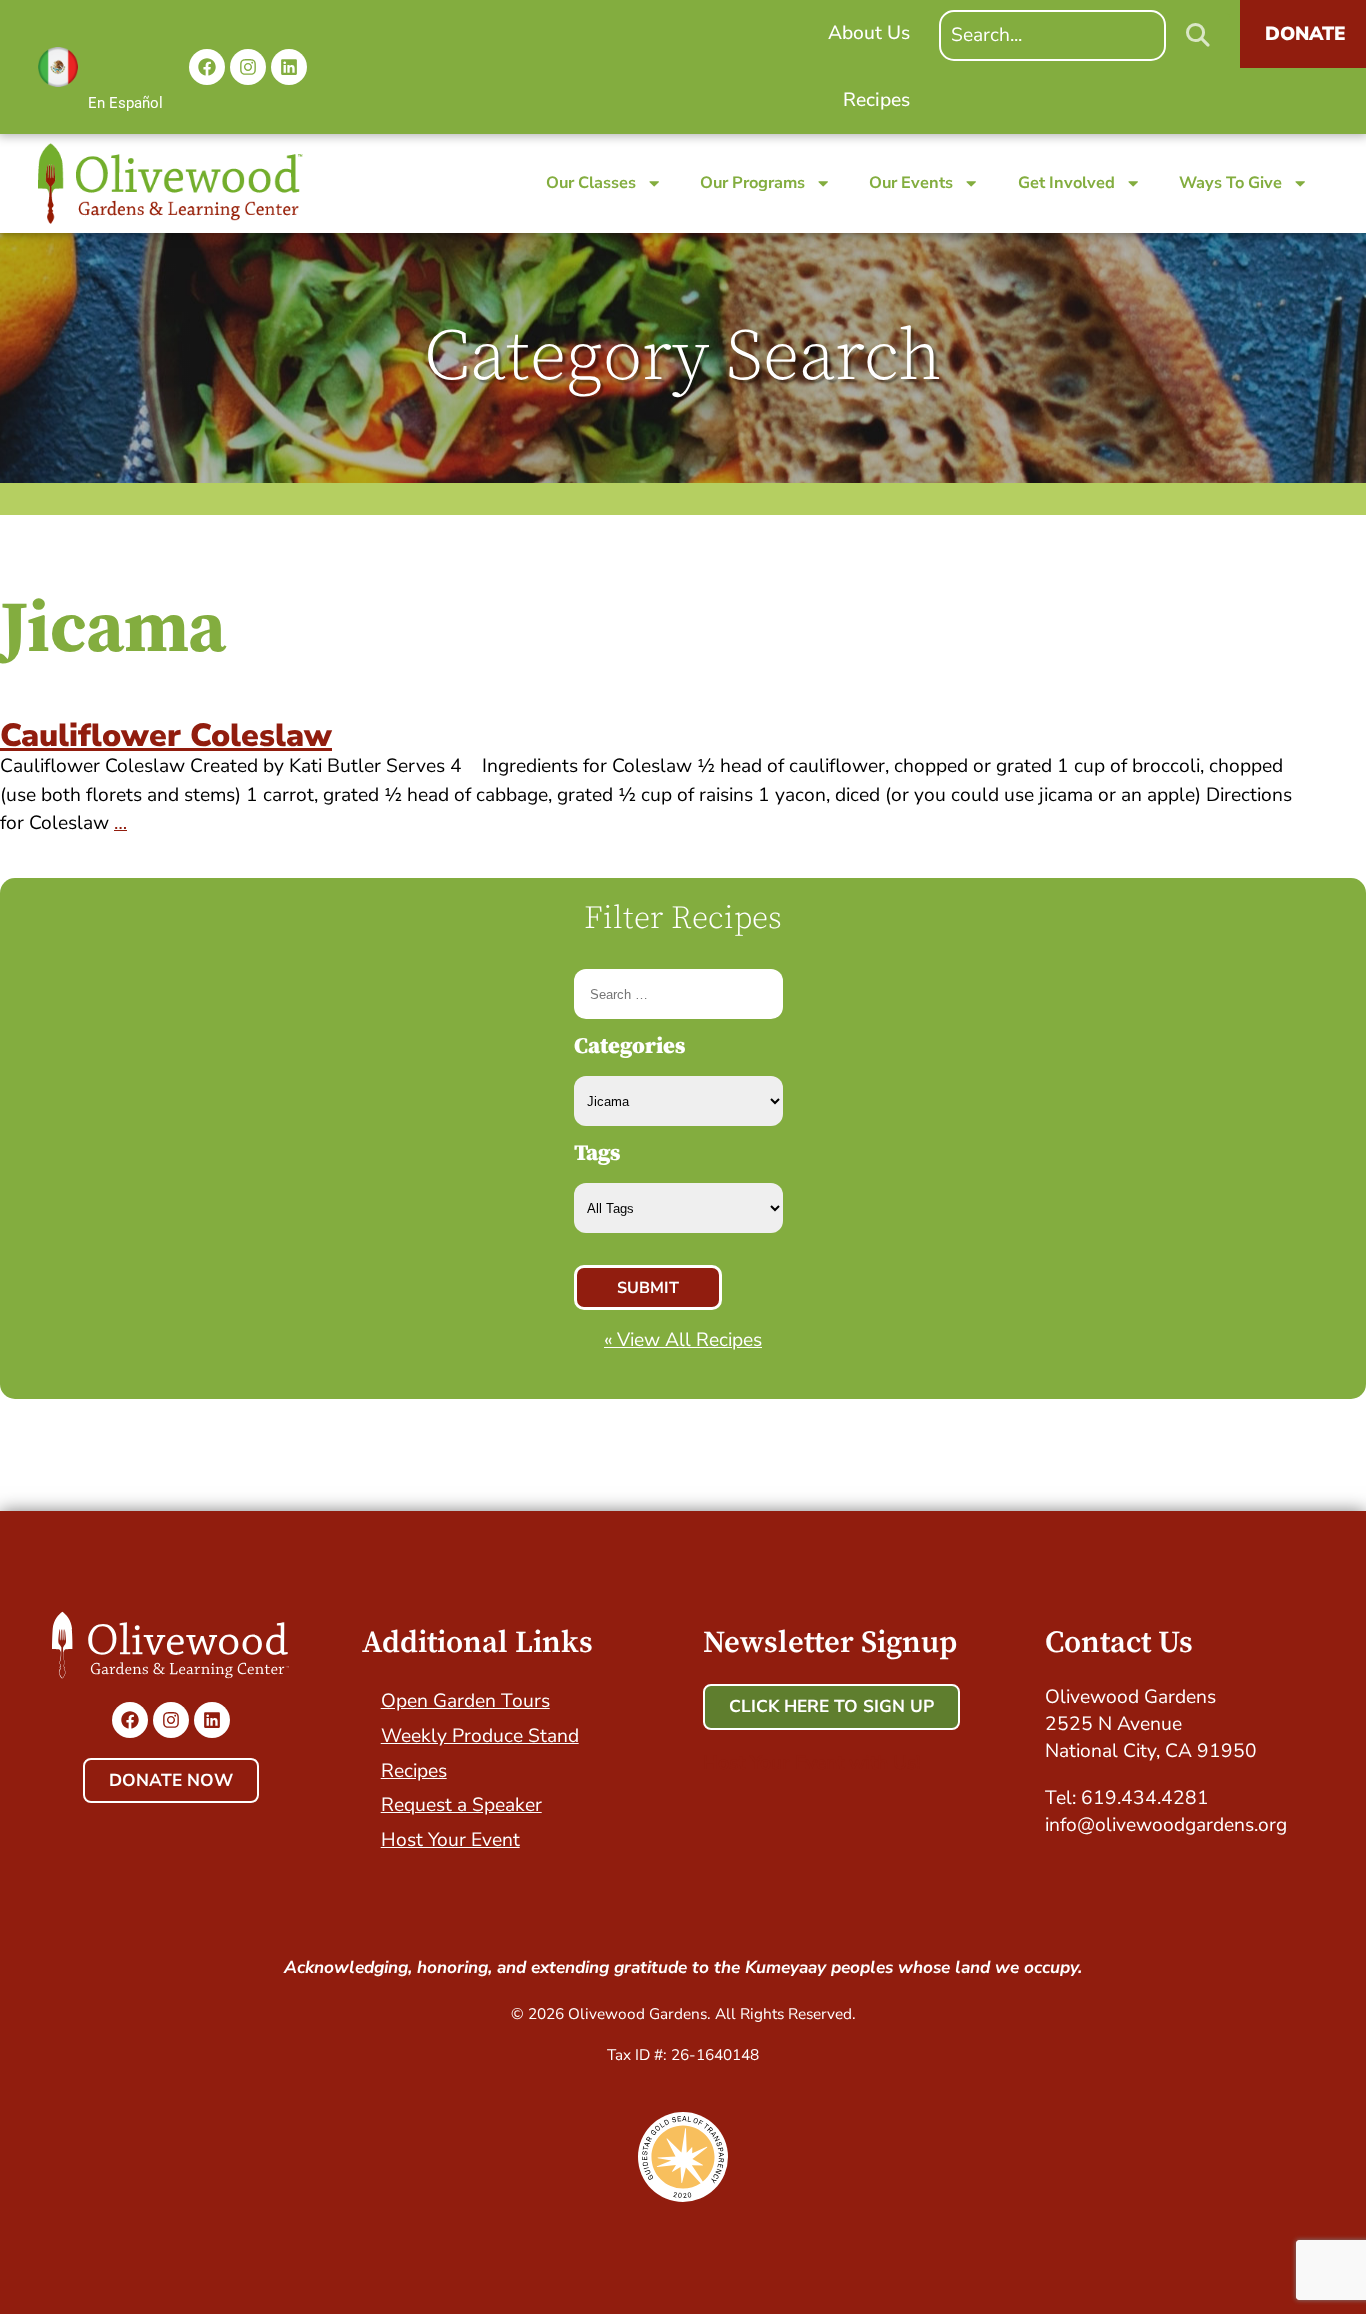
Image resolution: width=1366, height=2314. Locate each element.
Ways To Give (1230, 182)
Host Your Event (450, 1840)
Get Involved (1066, 182)
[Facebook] (207, 67)
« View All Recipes (683, 1340)
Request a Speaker (461, 1805)
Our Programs (752, 182)
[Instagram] (248, 67)
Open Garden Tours (465, 1701)
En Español (125, 103)
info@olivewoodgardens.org (1166, 1825)
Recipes (414, 1771)
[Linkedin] (289, 67)
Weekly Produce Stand (480, 1736)
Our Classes (591, 182)
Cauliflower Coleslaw (166, 735)
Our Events (911, 182)
